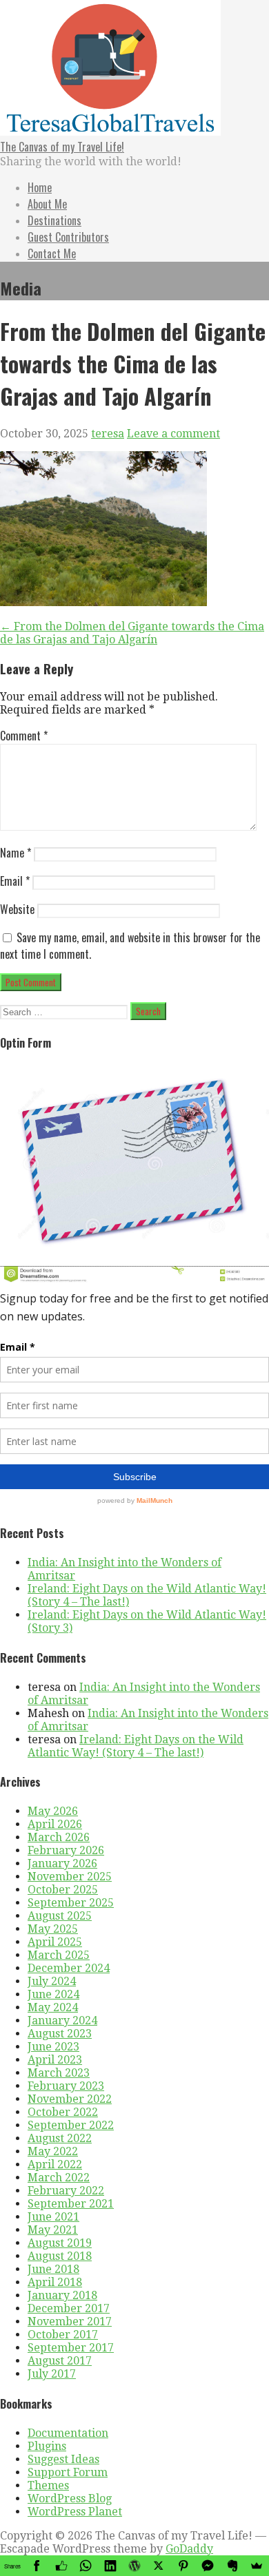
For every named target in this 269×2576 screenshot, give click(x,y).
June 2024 (53, 1994)
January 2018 (62, 2295)
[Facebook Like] (61, 2566)
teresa (108, 434)
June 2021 (53, 2217)
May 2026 (53, 1811)
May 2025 (53, 1929)
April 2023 (55, 2060)
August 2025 (60, 1916)
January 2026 (62, 1863)
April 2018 (55, 2282)
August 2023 (60, 2034)
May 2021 (53, 2230)
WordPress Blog (70, 2499)
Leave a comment (173, 434)
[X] (159, 2566)
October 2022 (63, 2112)
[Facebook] (36, 2566)
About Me (47, 204)
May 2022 (53, 2151)
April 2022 (55, 2164)
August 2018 (60, 2256)
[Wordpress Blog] (134, 2566)
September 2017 (71, 2348)
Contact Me (52, 253)
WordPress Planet (75, 2512)
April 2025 (55, 1942)
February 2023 (66, 2086)
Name (16, 853)
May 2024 (53, 2007)
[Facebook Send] (208, 2566)
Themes (48, 2485)
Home (40, 187)
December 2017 (69, 2308)
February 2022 (66, 2191)
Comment (24, 736)
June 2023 (53, 2047)
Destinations (54, 220)
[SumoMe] (257, 2566)
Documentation (68, 2433)
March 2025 (59, 1955)
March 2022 (59, 2178)
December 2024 (69, 1968)
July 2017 (52, 2374)
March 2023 (59, 2073)
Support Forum (68, 2472)
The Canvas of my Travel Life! (62, 147)
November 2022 (70, 2099)
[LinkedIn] (110, 2566)
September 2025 (71, 1903)
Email (15, 881)
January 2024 (62, 2021)
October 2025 (63, 1890)
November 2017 (70, 2321)
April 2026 (55, 1824)
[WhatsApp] (85, 2566)
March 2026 (59, 1837)
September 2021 (71, 2204)
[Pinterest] (183, 2566)
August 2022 (60, 2138)
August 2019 (60, 2243)
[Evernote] (232, 2566)
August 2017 (60, 2361)
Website (17, 909)
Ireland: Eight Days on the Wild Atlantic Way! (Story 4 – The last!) (136, 1746)
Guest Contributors (68, 237)
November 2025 (70, 1877)
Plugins (47, 2446)
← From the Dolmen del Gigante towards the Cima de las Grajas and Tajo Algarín (132, 633)
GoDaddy (189, 2549)
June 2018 (53, 2269)
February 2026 (66, 1850)
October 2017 (63, 2335)
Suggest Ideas (63, 2459)
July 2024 (52, 1981)
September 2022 (71, 2125)
